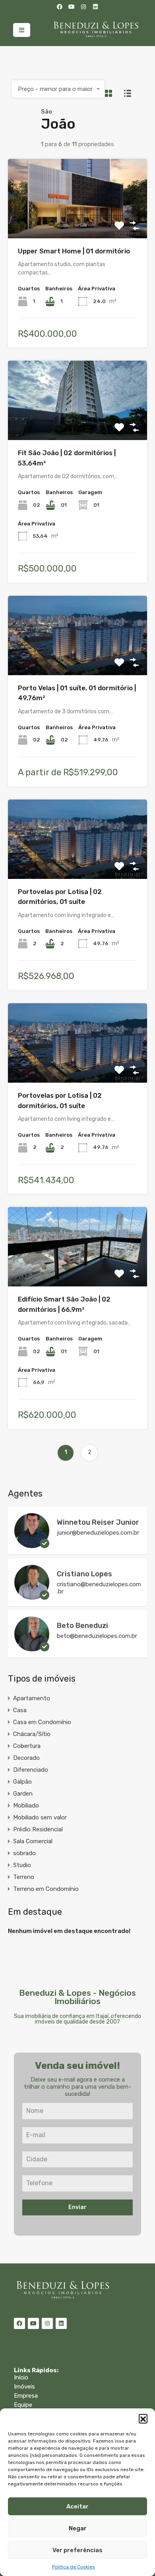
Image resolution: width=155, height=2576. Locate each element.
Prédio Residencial (38, 1829)
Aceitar (77, 2506)
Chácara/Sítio (32, 1734)
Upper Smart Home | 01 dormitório (74, 251)
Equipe (23, 2405)
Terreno (24, 1877)
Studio (22, 1865)
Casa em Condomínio (42, 1722)
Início (21, 2377)
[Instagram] (83, 7)
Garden (23, 1794)
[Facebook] (60, 7)
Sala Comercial (33, 1841)
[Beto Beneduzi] (32, 1648)
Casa (20, 1710)
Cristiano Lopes (84, 1574)
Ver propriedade (77, 222)
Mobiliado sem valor (40, 1817)
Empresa (26, 2396)
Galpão (22, 1782)
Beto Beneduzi (82, 1626)
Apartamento (32, 1698)
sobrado (24, 1853)
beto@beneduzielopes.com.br (97, 1636)
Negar (78, 2528)
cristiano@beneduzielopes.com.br (99, 1588)
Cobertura (27, 1746)
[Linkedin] (95, 7)
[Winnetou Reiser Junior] (32, 1545)
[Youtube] (72, 7)
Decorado (26, 1758)
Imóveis (24, 2387)
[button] (143, 2418)
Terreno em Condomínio (46, 1889)
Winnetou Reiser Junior (98, 1522)
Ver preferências (77, 2550)
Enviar (77, 2207)
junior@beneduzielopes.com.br (98, 1533)
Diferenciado (31, 1770)
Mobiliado (26, 1806)
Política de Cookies (74, 2567)
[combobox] (58, 89)
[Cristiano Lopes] (32, 1596)
